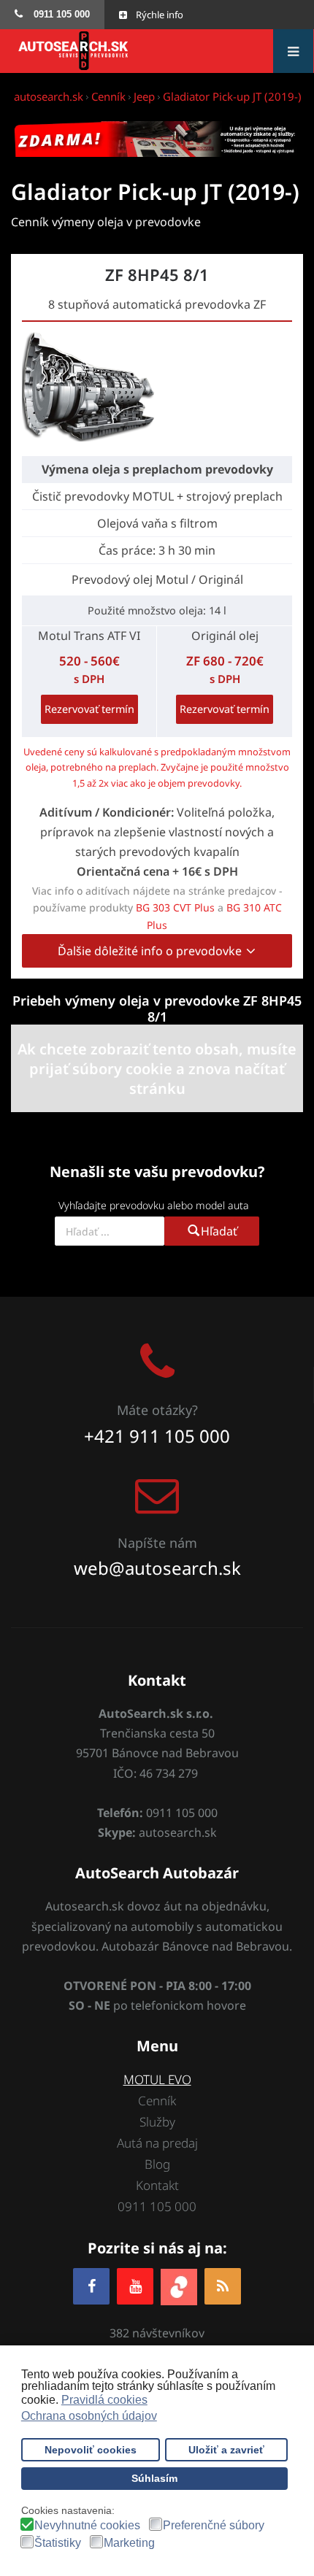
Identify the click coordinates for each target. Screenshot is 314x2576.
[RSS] (223, 2286)
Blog (157, 2164)
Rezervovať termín (89, 709)
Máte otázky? (157, 1410)
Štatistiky (58, 2543)
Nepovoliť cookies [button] (91, 2450)
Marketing (129, 2543)
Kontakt (157, 2185)
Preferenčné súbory (214, 2526)
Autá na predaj (157, 2143)
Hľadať (219, 1231)
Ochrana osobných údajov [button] (89, 2416)
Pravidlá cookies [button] (104, 2400)
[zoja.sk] (179, 2286)
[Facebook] (91, 2286)
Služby (157, 2122)
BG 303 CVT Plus (175, 907)
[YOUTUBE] (135, 2286)
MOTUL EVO (157, 2079)
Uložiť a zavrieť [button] (226, 2450)
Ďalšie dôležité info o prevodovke (151, 951)
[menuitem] (52, 15)
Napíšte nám (157, 1543)
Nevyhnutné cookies (87, 2526)
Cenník (157, 2101)
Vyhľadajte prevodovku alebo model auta (154, 1205)
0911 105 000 (157, 2206)
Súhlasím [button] (154, 2478)
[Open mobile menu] (293, 51)
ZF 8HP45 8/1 (157, 274)
